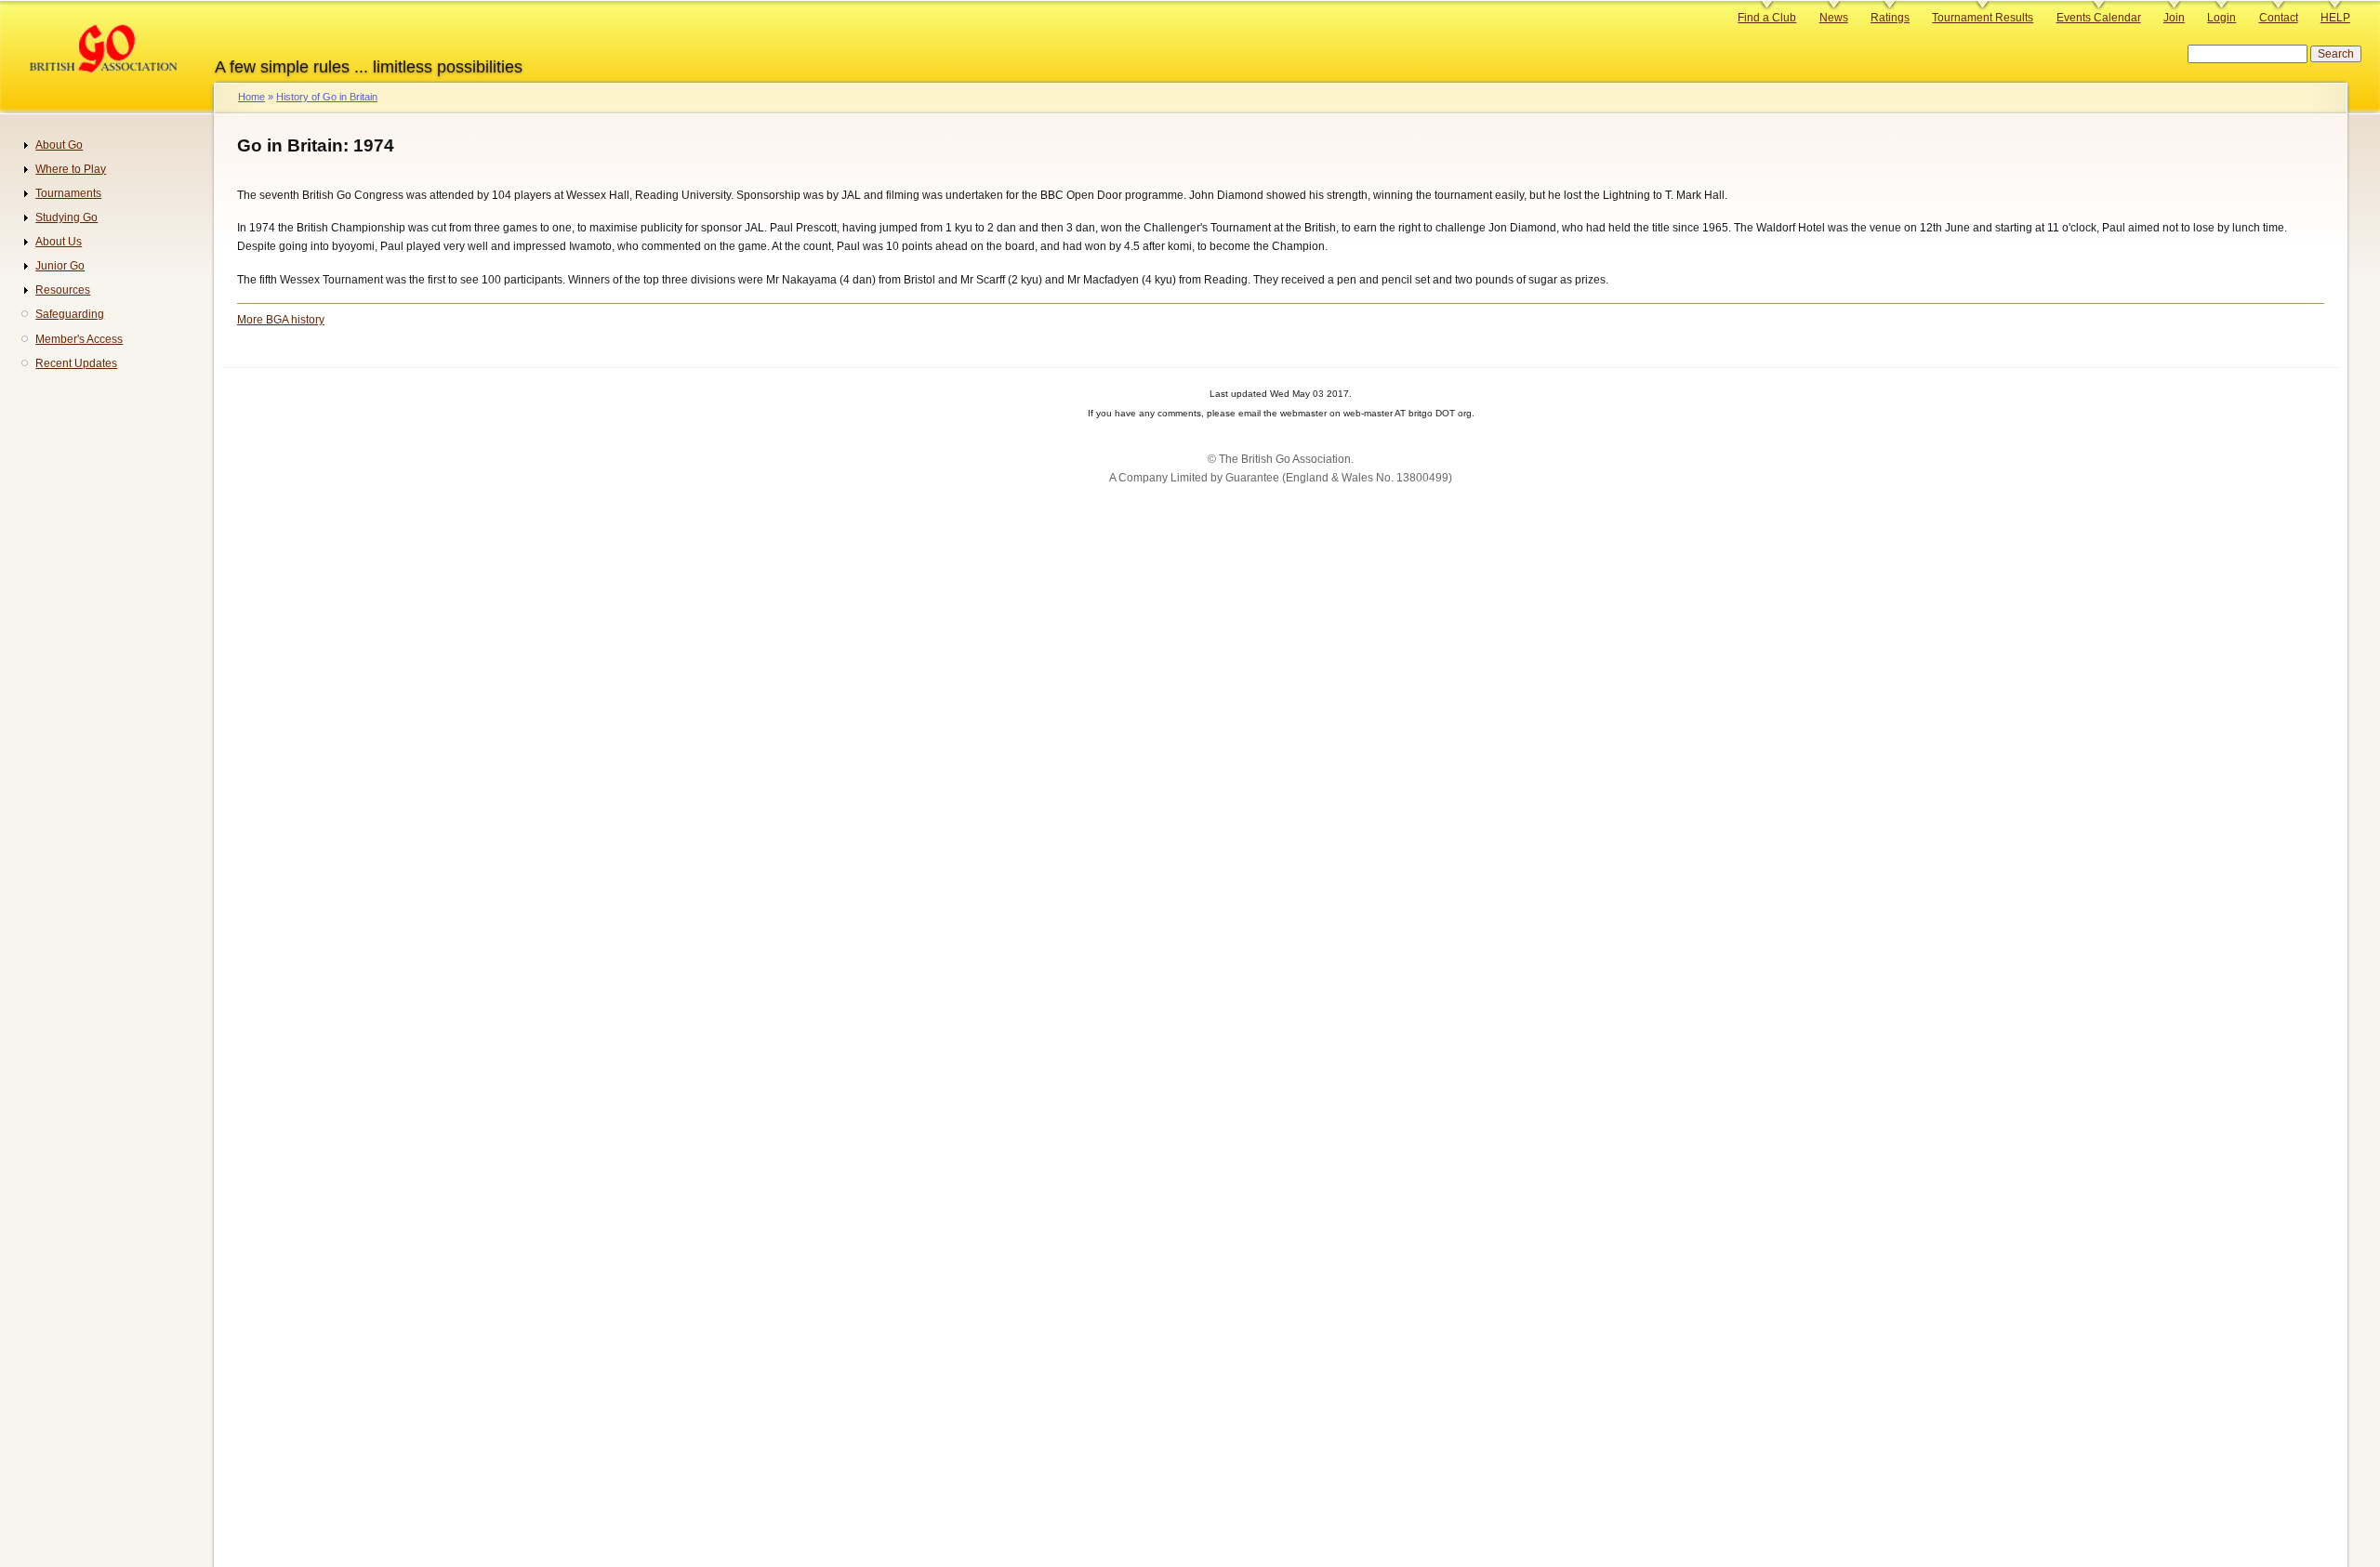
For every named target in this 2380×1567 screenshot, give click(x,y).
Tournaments (68, 193)
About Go (59, 145)
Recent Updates (76, 363)
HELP (2335, 18)
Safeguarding (70, 314)
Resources (63, 290)
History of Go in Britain (327, 97)
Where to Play (71, 169)
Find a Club (1767, 18)
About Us (59, 242)
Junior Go (60, 266)
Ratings (1890, 18)
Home (251, 97)
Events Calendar (2099, 18)
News (1834, 18)
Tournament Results (1983, 18)
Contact (2279, 18)
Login (2221, 18)
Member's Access (79, 339)
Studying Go (66, 217)
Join (2174, 18)
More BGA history (281, 320)
